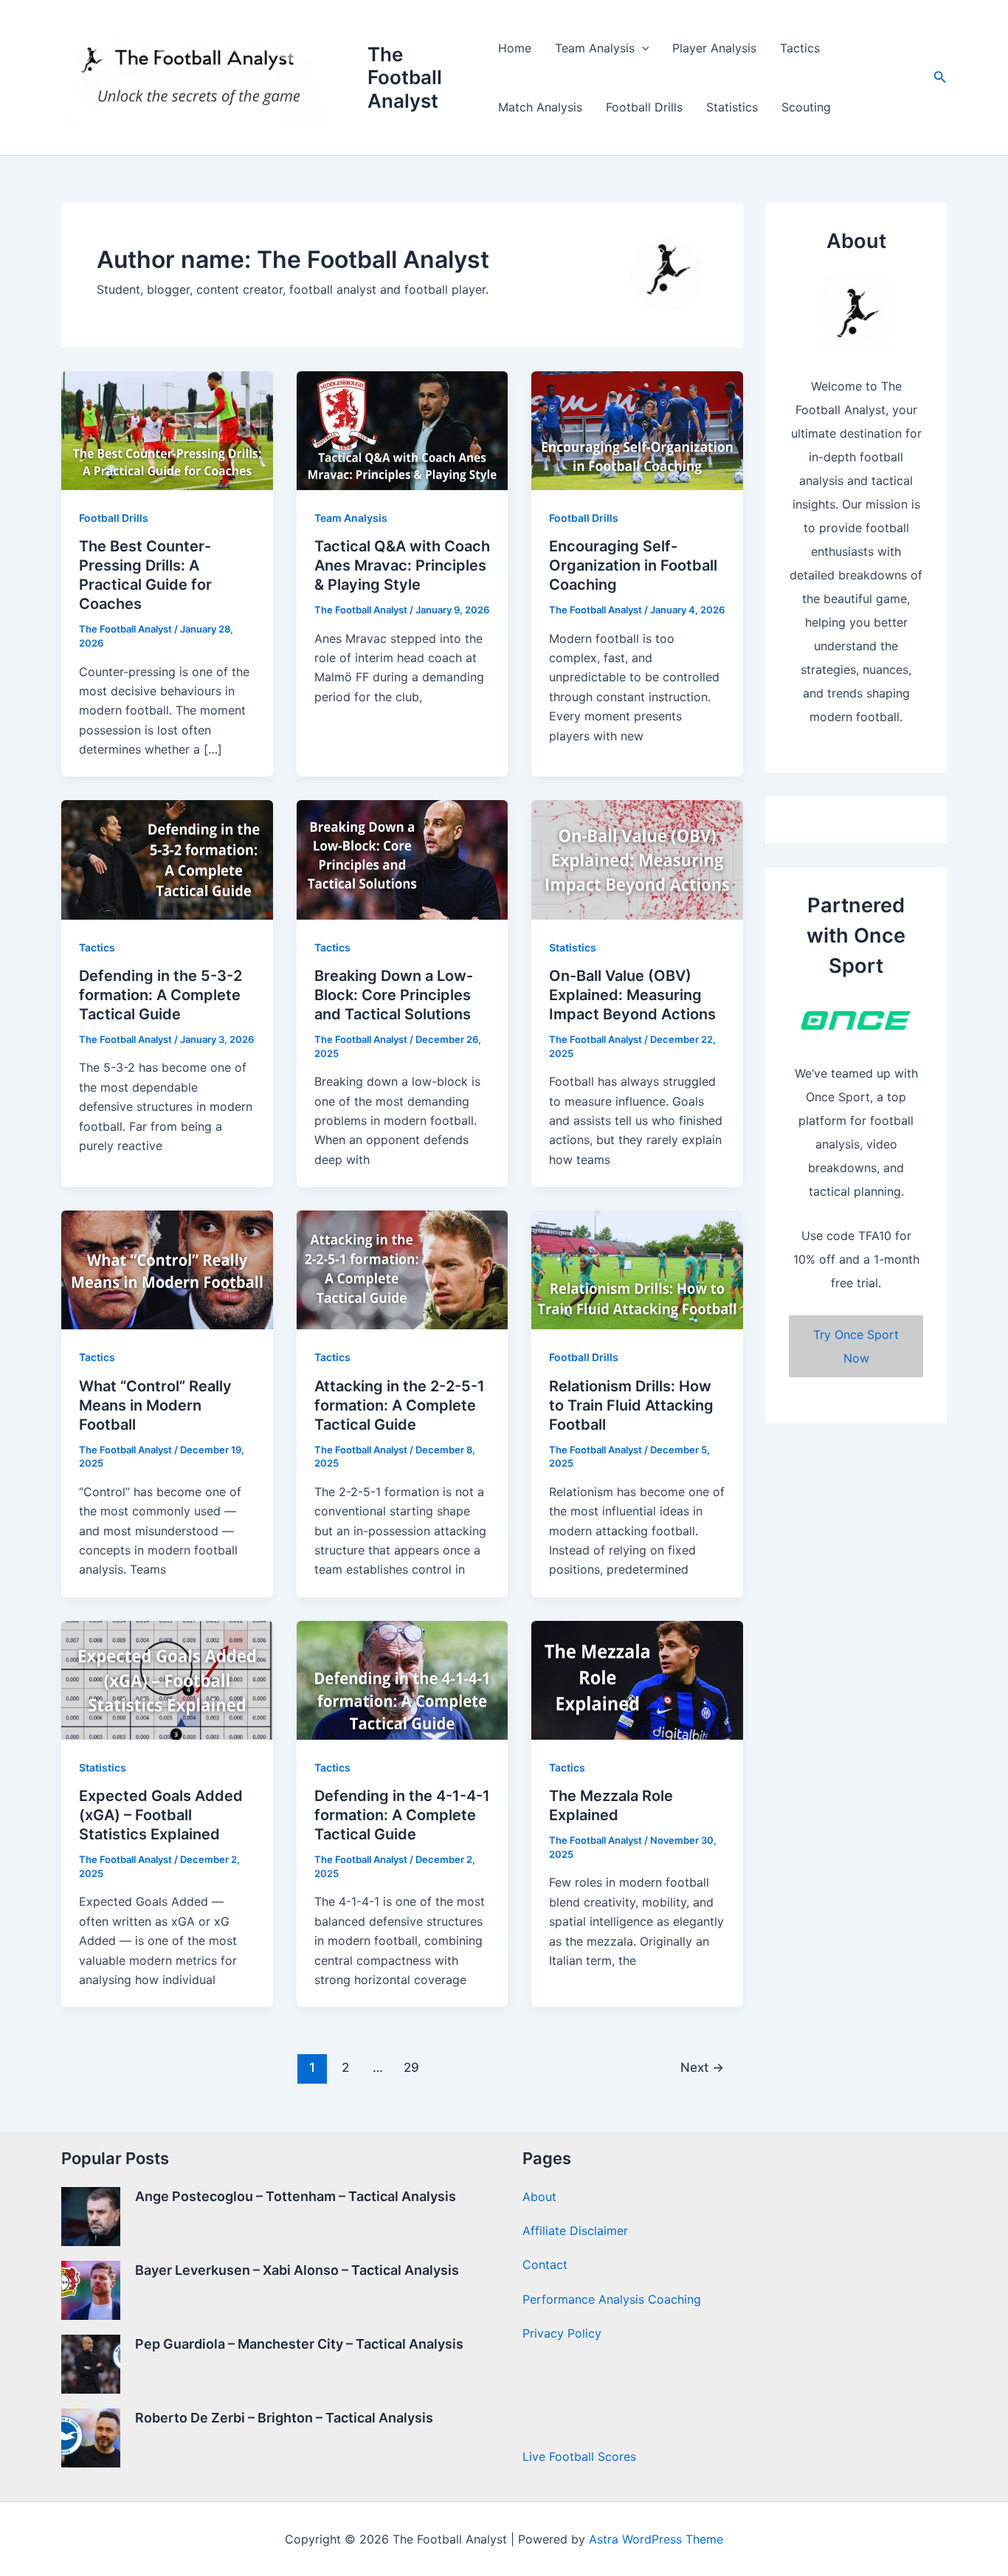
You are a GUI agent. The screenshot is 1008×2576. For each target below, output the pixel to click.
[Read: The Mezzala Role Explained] (637, 1679)
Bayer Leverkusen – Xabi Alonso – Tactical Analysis (297, 2270)
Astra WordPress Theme (656, 2539)
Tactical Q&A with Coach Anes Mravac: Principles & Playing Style (402, 565)
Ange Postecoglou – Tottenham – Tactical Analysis (296, 2196)
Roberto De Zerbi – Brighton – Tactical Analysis (284, 2418)
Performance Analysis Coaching (612, 2299)
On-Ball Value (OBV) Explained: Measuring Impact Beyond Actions (632, 995)
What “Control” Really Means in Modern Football (155, 1405)
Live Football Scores (579, 2456)
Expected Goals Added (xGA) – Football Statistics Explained (161, 1815)
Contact (545, 2265)
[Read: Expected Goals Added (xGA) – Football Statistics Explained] (167, 1679)
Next (702, 2067)
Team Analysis (595, 48)
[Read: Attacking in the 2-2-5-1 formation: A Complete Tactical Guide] (403, 1269)
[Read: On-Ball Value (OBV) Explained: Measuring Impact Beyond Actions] (637, 858)
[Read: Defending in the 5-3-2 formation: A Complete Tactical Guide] (167, 858)
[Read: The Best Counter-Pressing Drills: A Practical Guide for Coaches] (167, 430)
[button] (642, 48)
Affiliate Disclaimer (575, 2231)
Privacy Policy (562, 2333)
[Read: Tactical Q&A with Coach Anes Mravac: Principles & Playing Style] (403, 430)
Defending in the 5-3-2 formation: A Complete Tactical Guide (160, 995)
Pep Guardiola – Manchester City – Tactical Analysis (299, 2344)
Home (515, 48)
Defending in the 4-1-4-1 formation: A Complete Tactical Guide (402, 1815)
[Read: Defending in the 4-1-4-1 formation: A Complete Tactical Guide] (403, 1679)
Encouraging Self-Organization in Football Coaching (633, 565)
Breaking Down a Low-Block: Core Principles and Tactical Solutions (394, 995)
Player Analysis (714, 48)
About (539, 2197)
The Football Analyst (405, 77)
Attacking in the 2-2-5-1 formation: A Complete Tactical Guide (400, 1405)
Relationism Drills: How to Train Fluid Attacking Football (631, 1405)
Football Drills (644, 107)
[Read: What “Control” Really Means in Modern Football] (167, 1269)
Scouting (806, 107)
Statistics (732, 107)
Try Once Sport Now (856, 1346)
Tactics (800, 48)
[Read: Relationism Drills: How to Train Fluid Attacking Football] (637, 1269)
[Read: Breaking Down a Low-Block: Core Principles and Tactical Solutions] (403, 858)
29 (411, 2067)
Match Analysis (540, 107)
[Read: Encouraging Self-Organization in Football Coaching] (637, 430)
